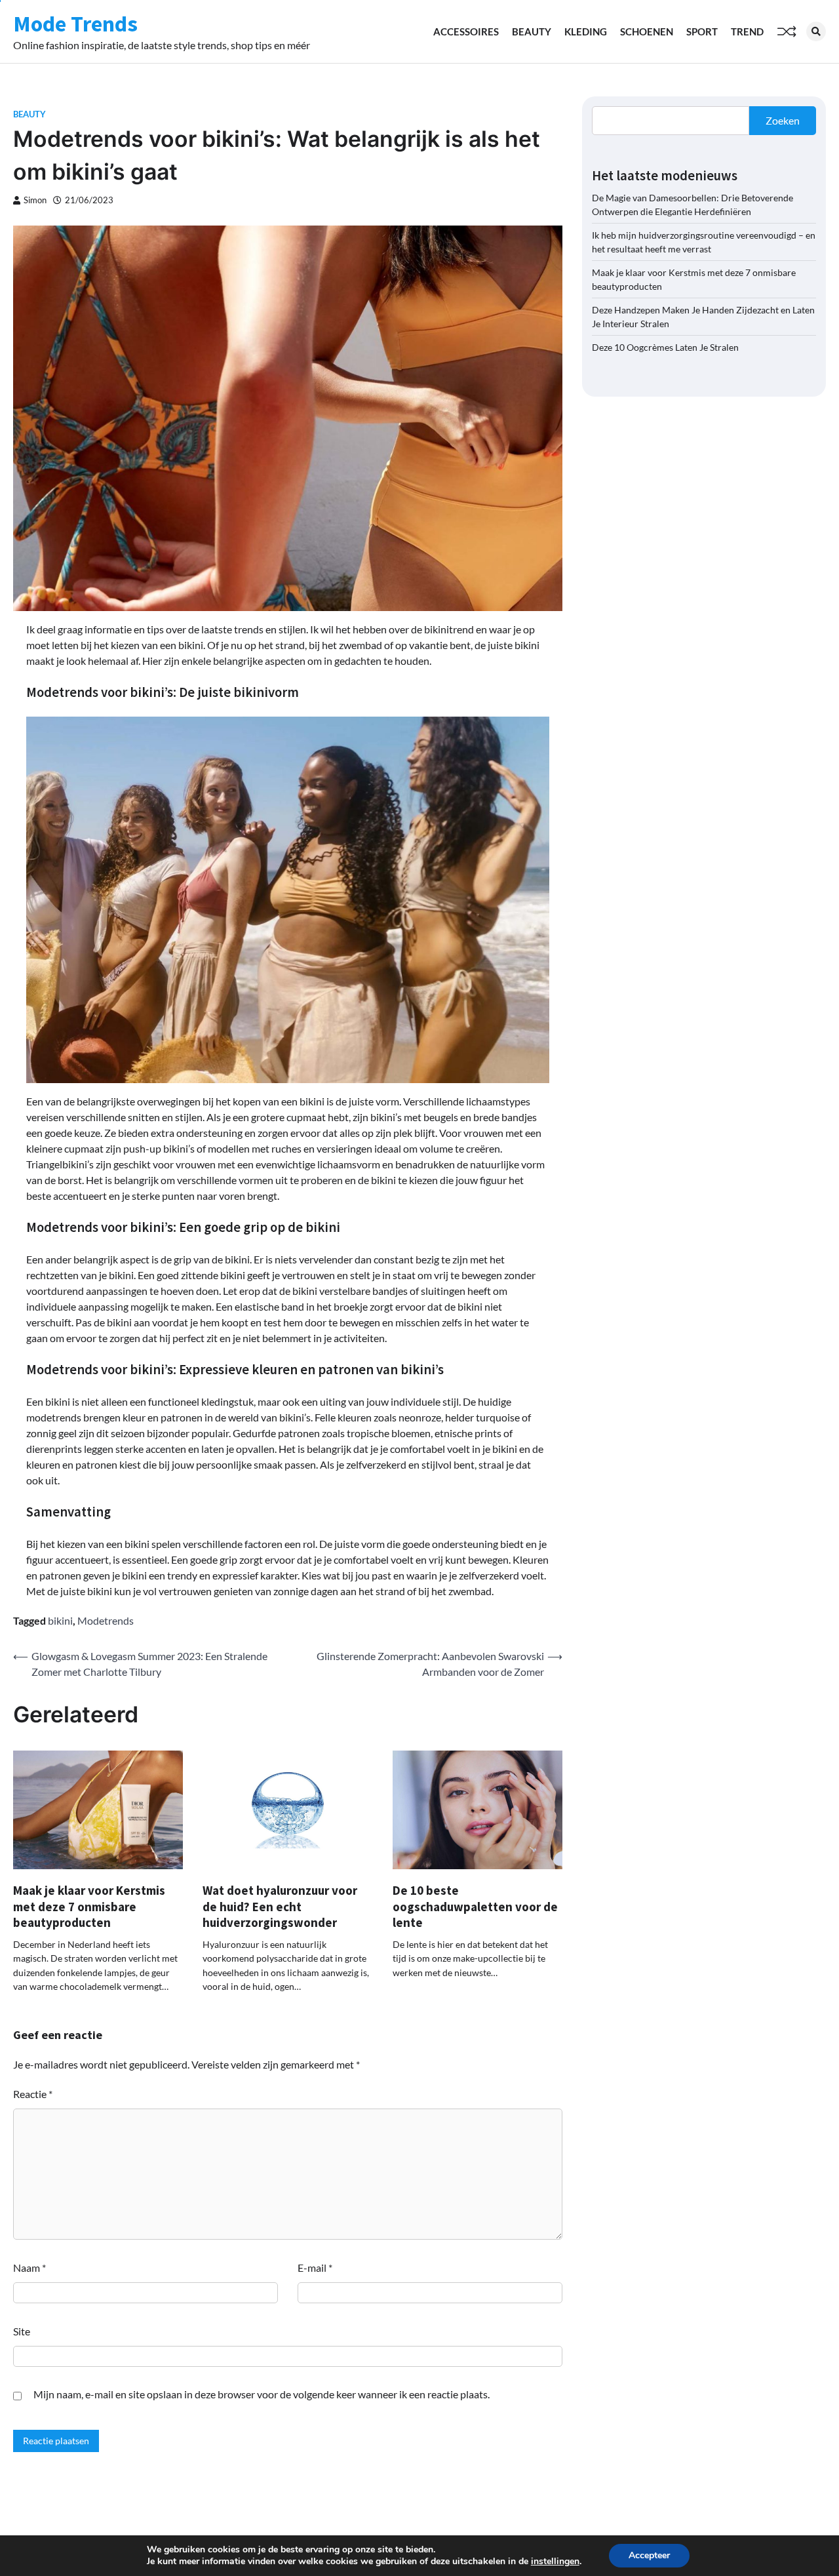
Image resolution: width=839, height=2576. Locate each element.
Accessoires (466, 31)
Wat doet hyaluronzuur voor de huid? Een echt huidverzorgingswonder (280, 1906)
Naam (29, 2268)
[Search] (816, 31)
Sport (702, 31)
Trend (747, 31)
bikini (60, 1620)
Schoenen (647, 31)
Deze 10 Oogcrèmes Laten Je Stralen (665, 347)
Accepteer (649, 2555)
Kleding (586, 31)
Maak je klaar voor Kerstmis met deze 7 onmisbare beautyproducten (89, 1906)
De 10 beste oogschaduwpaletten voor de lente (475, 1906)
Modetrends (106, 1620)
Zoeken (783, 120)
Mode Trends (75, 24)
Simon (35, 200)
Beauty (532, 31)
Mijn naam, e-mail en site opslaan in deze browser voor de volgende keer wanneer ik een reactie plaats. (262, 2394)
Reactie (33, 2094)
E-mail (315, 2268)
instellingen (555, 2562)
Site (22, 2331)
